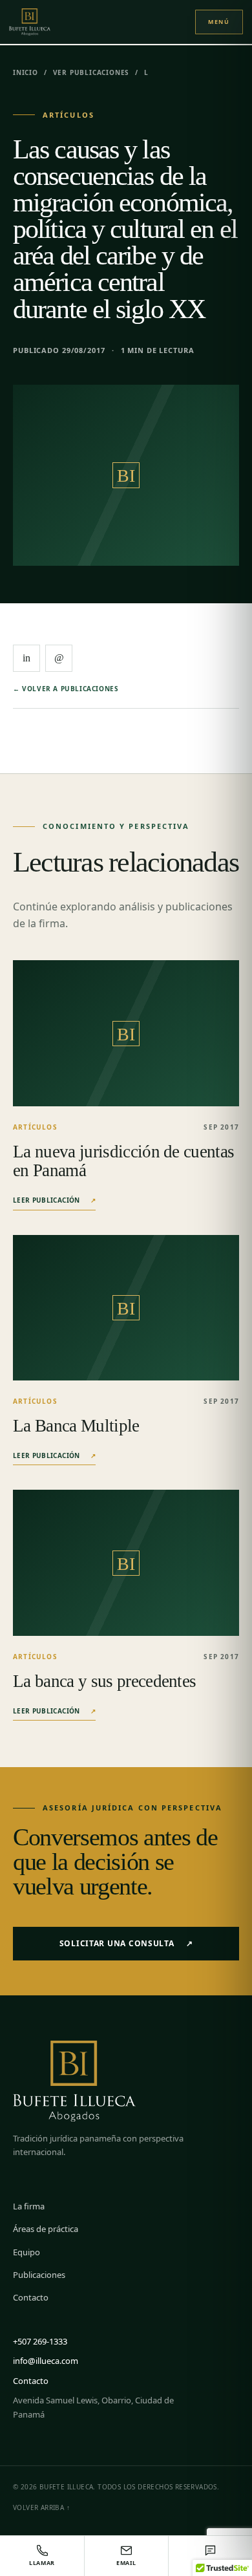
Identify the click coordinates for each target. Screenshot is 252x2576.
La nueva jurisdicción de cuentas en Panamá (123, 1161)
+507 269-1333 (40, 2341)
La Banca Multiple (76, 1426)
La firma (29, 2206)
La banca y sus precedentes (104, 1681)
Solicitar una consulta (126, 1943)
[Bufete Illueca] (43, 22)
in (26, 658)
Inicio (26, 72)
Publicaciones (39, 2275)
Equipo (26, 2252)
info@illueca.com (46, 2361)
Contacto (31, 2297)
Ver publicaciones (91, 72)
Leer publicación (54, 1200)
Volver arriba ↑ (41, 2507)
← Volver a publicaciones (66, 689)
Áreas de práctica (46, 2229)
